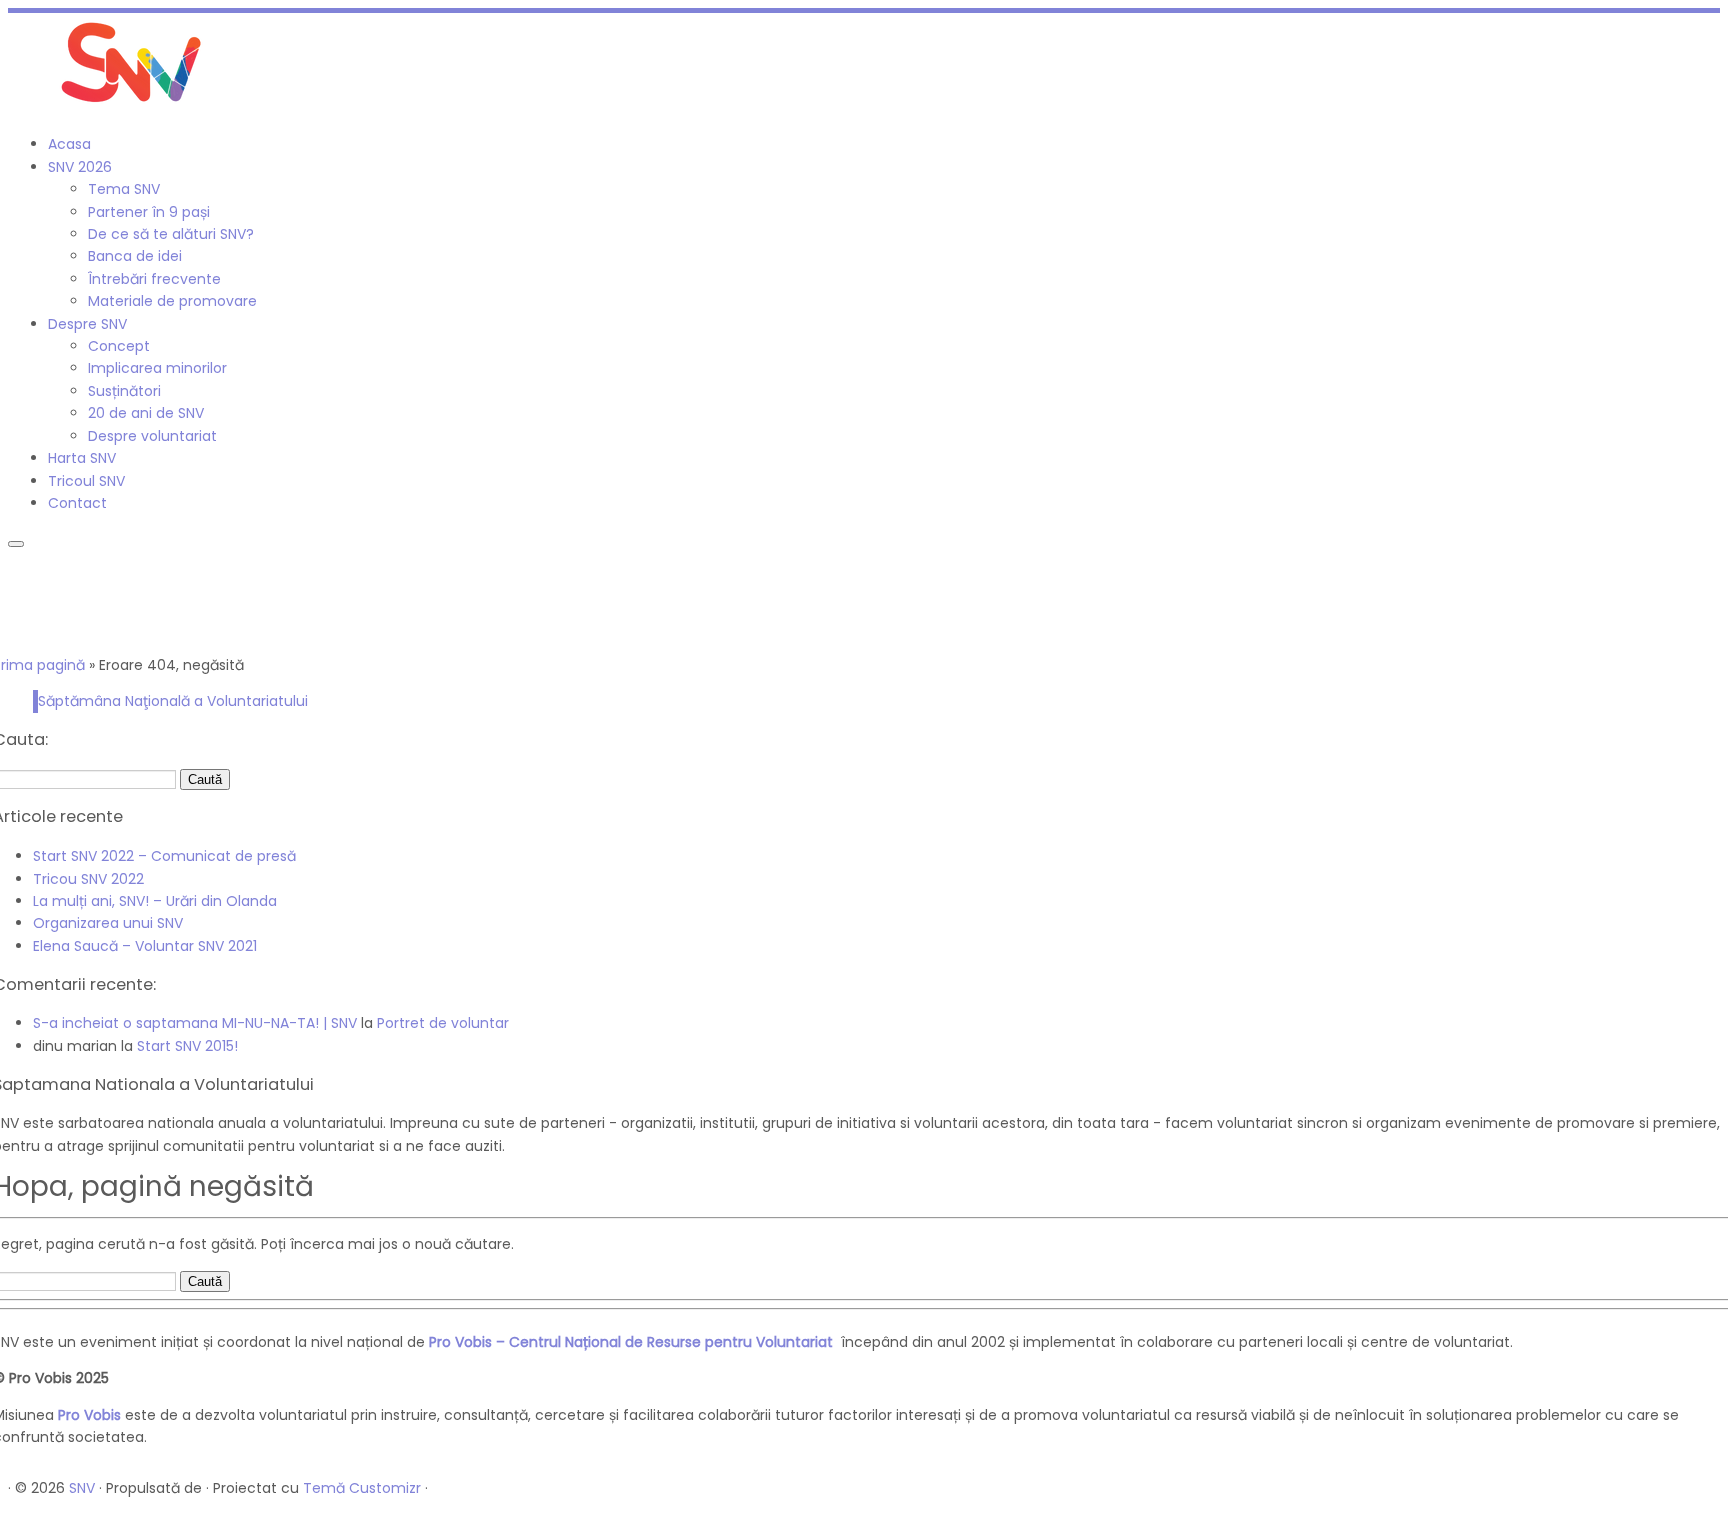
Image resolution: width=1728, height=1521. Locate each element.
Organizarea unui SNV (108, 923)
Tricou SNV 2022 (88, 879)
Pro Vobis (89, 1415)
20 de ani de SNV (146, 413)
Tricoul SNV (86, 481)
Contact (77, 503)
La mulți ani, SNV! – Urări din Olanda (155, 901)
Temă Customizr (362, 1488)
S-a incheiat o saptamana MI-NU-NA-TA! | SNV (195, 1023)
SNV (82, 1488)
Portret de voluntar (443, 1023)
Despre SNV (87, 324)
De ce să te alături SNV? (171, 234)
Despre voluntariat (152, 436)
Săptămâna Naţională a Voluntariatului (173, 701)
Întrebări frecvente (154, 279)
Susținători (124, 391)
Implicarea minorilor (157, 368)
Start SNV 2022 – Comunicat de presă (164, 856)
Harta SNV (82, 458)
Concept (119, 346)
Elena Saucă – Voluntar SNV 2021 (145, 946)
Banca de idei (135, 256)
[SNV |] (133, 108)
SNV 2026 (80, 167)
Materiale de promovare (172, 301)
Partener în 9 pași (149, 212)
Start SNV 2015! (187, 1046)
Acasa (69, 144)
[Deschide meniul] (16, 544)
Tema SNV (124, 189)
